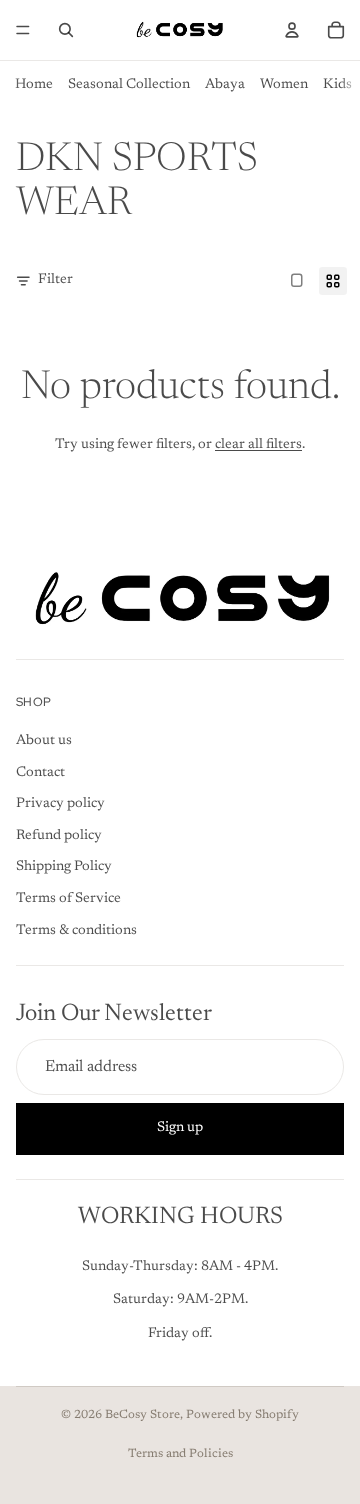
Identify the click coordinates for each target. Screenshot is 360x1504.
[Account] (292, 30)
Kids (337, 85)
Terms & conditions (76, 930)
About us (44, 741)
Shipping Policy (64, 867)
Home (34, 85)
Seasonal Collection (129, 85)
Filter (55, 280)
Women (284, 85)
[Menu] (23, 30)
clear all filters (258, 445)
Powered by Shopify (242, 1415)
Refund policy (59, 835)
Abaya (225, 85)
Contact (40, 772)
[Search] (66, 30)
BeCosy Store (142, 1415)
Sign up (180, 1128)
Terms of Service (68, 899)
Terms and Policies (180, 1454)
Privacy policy (60, 804)
